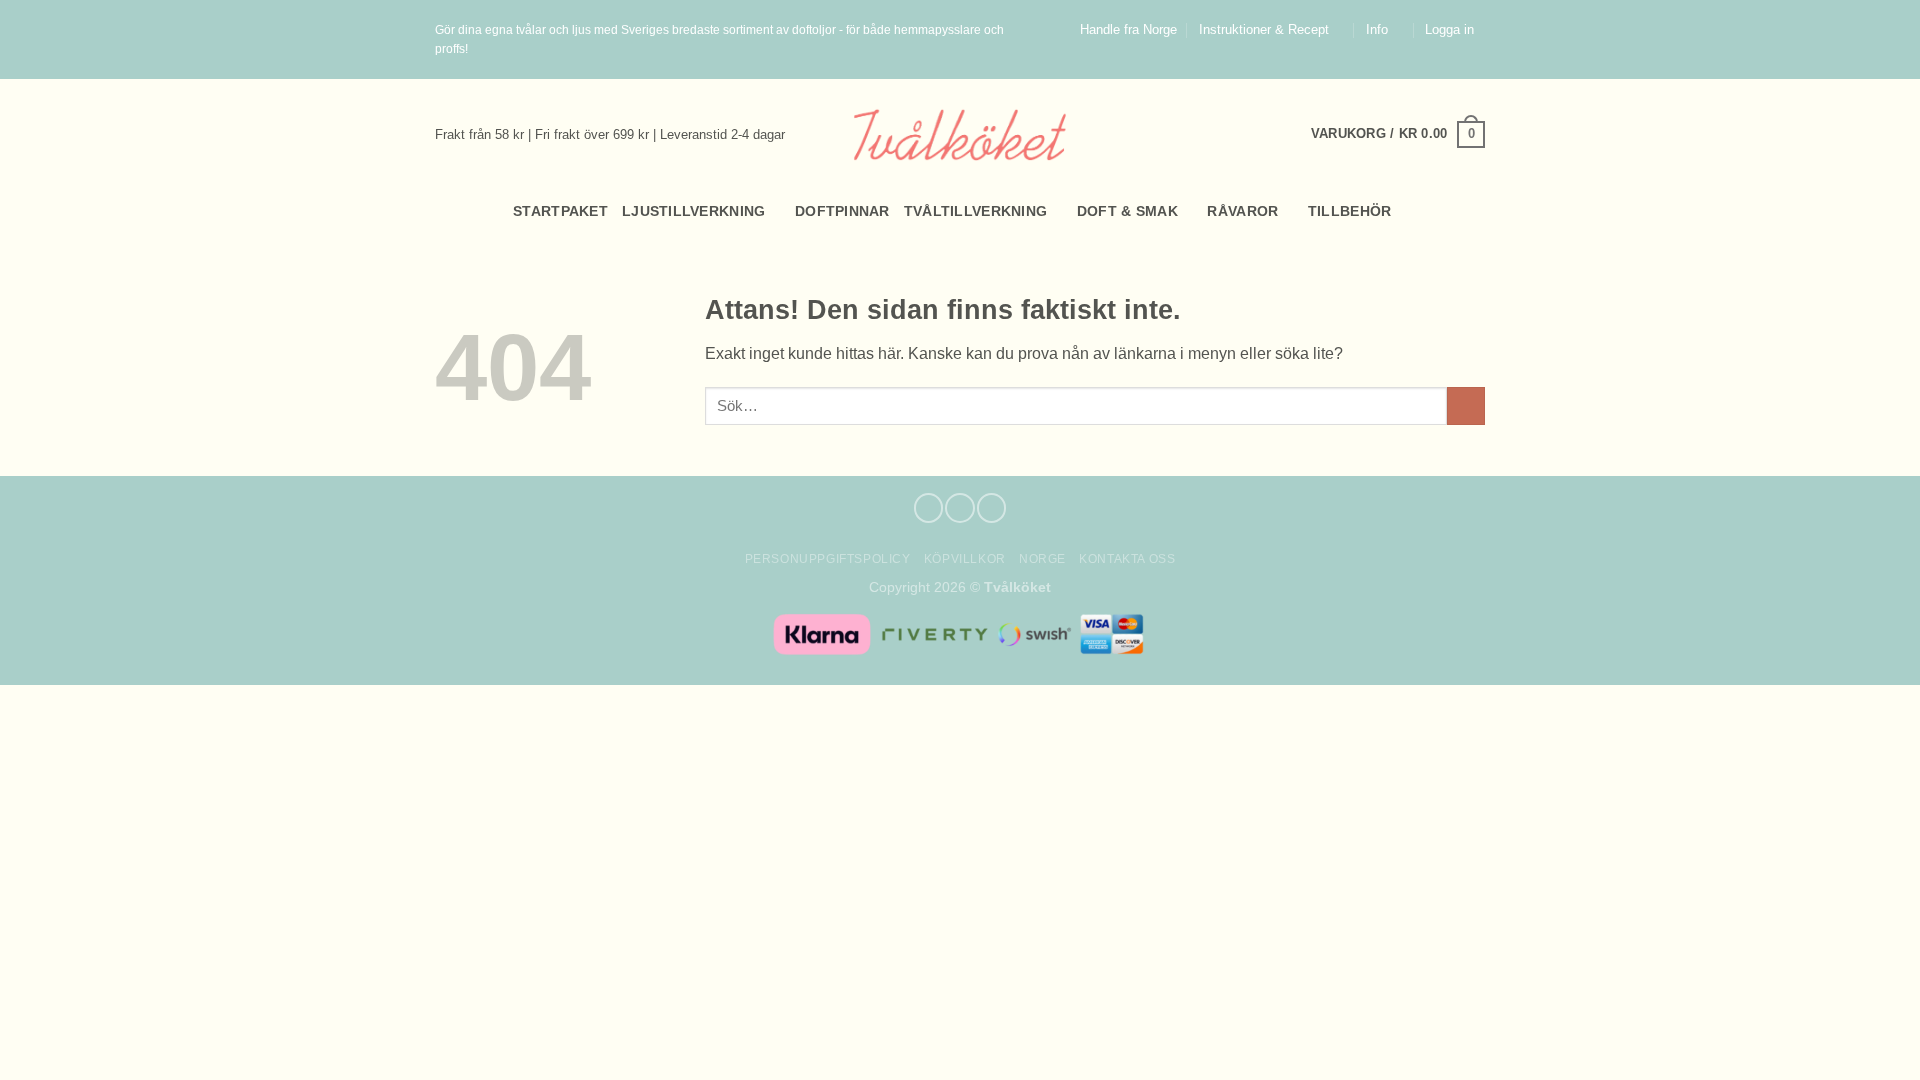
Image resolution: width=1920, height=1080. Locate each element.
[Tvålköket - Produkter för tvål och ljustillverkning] (960, 134)
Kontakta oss (1127, 559)
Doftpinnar (842, 211)
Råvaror (1242, 211)
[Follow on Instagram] (1457, 68)
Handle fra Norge (1128, 30)
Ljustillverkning (694, 211)
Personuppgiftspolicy (828, 559)
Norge (1042, 559)
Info (1377, 30)
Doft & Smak (1127, 211)
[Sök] (443, 211)
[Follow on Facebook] (1438, 68)
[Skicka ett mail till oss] (1476, 68)
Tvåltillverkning (976, 211)
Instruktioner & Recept (1264, 30)
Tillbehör (1350, 211)
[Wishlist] (1477, 211)
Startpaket (560, 211)
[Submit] (1466, 406)
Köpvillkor (965, 559)
